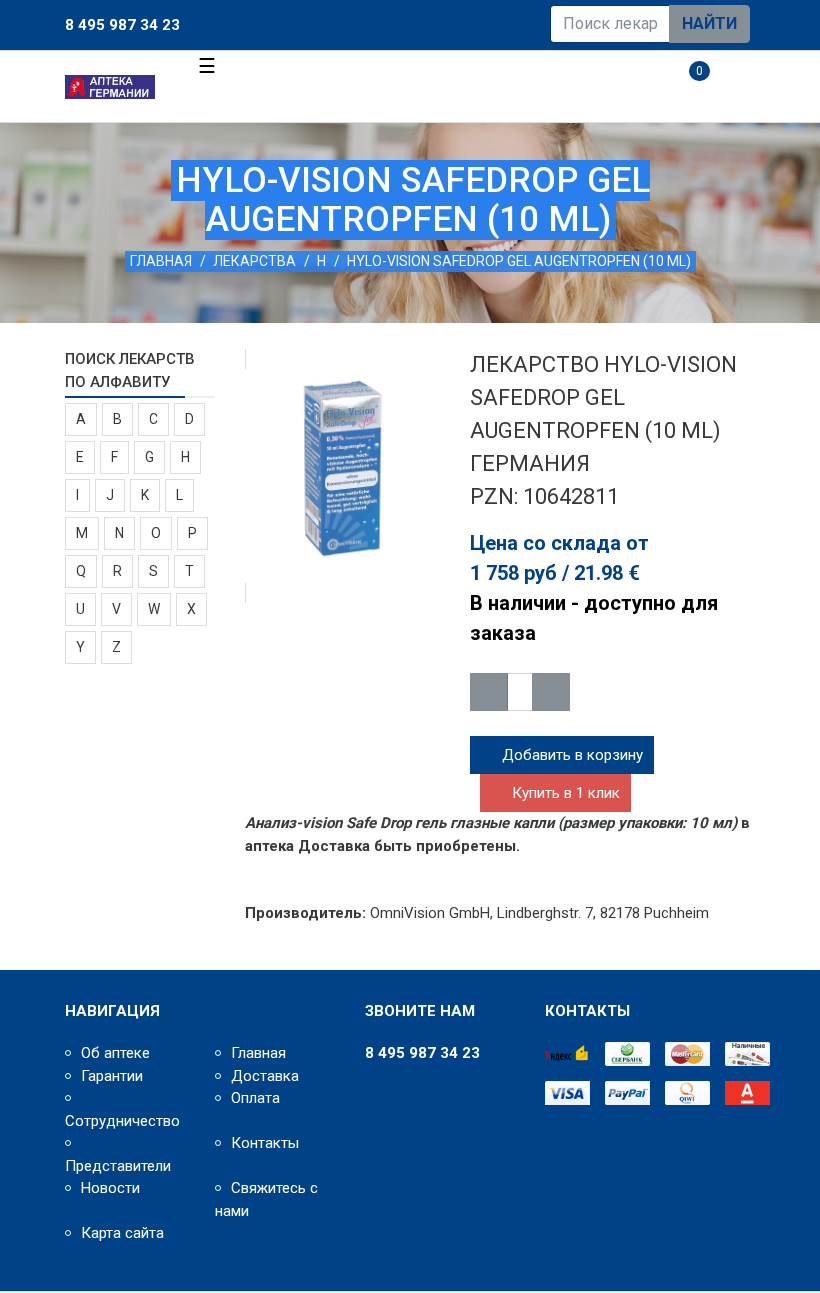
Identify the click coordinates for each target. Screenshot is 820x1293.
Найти (709, 23)
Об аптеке (115, 1053)
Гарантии (112, 1076)
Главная (161, 261)
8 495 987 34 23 (122, 25)
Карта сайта (122, 1233)
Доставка (265, 1076)
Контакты (265, 1143)
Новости (110, 1188)
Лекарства (254, 261)
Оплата (255, 1098)
